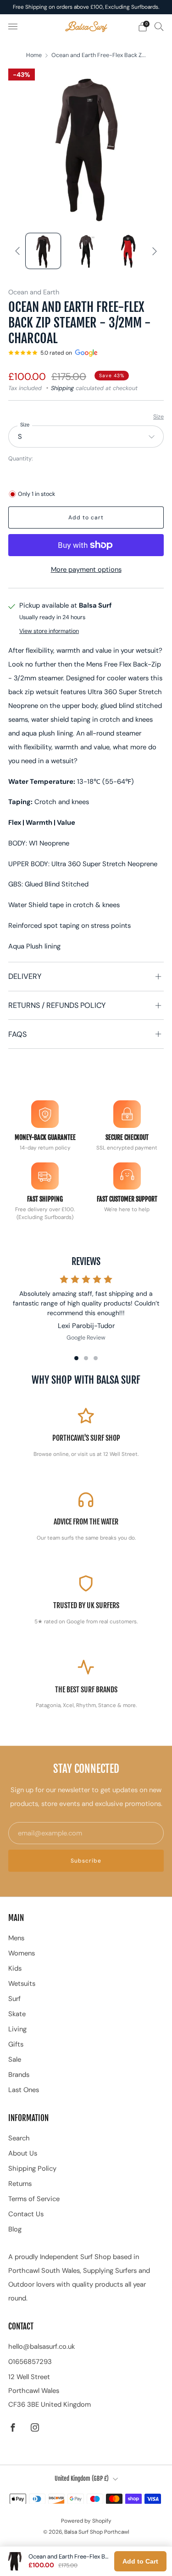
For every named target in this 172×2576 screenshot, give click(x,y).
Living (17, 2029)
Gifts (16, 2044)
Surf (14, 1999)
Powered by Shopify (86, 2521)
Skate (17, 2014)
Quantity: (21, 459)
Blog (15, 2229)
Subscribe (86, 1861)
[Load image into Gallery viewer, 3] (129, 251)
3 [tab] (96, 1358)
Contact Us (26, 2214)
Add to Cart (140, 2561)
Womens (22, 1953)
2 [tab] (86, 1358)
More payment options (86, 569)
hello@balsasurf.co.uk (42, 2346)
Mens (16, 1938)
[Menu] (13, 27)
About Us (23, 2153)
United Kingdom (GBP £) (82, 2478)
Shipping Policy (32, 2168)
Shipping (62, 388)
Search (19, 2138)
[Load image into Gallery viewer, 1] (43, 251)
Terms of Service (34, 2199)
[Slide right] (153, 251)
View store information (49, 631)
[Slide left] (19, 251)
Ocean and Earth (34, 292)
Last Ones (24, 2090)
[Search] (159, 26)
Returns (20, 2184)
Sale (15, 2059)
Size (158, 417)
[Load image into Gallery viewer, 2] (86, 251)
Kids (15, 1968)
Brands (19, 2075)
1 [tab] (76, 1358)
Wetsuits (22, 1984)
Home (34, 55)
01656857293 (30, 2362)
